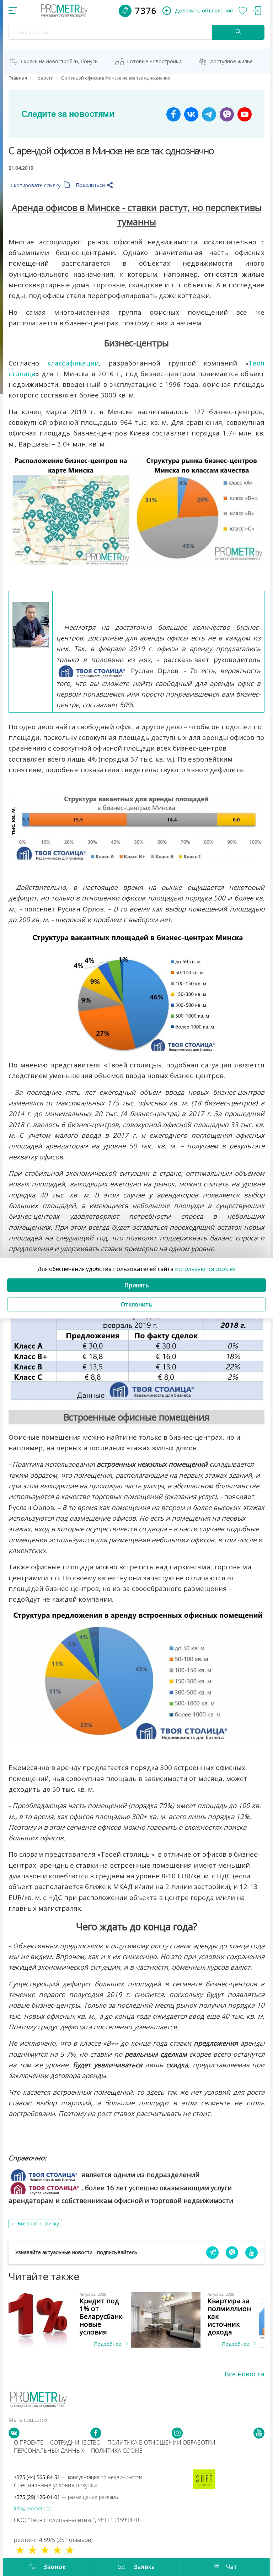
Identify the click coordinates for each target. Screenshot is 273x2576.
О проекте (29, 2442)
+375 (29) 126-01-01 (66, 2497)
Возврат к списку (38, 2223)
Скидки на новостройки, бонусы (60, 61)
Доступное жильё (231, 61)
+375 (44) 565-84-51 (78, 2477)
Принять (137, 1285)
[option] (73, 2320)
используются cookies (205, 1269)
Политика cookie (117, 2451)
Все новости (245, 2374)
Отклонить (136, 1304)
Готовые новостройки (154, 61)
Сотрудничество (75, 2442)
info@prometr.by (32, 2508)
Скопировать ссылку (36, 185)
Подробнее (108, 2344)
